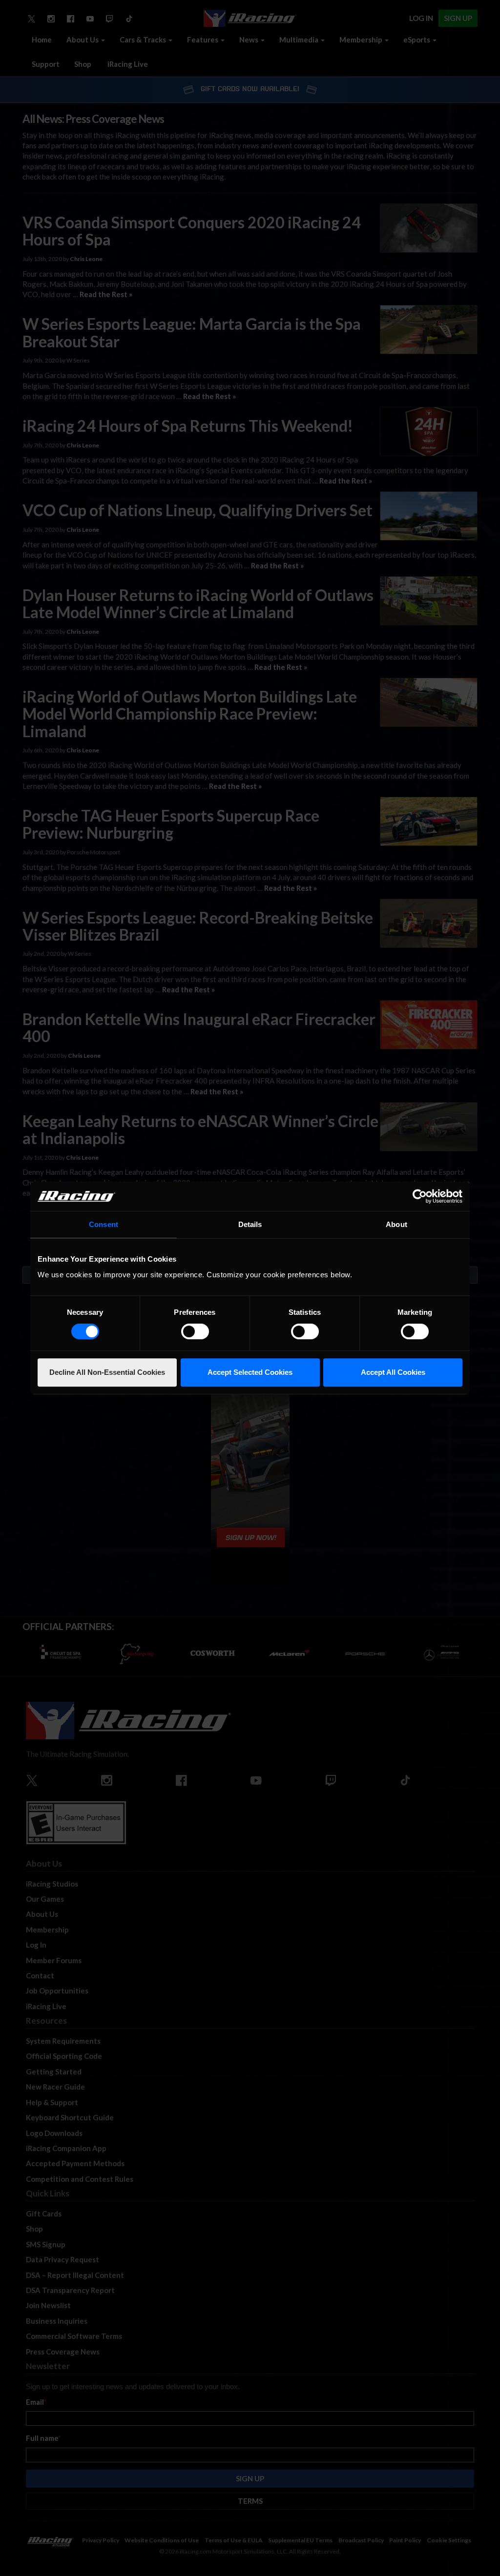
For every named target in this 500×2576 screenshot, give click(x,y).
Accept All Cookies (393, 1372)
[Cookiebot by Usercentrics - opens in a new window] (420, 1196)
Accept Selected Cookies (250, 1372)
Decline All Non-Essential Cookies (107, 1372)
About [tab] (396, 1224)
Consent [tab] (104, 1224)
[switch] (195, 1331)
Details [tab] (250, 1224)
